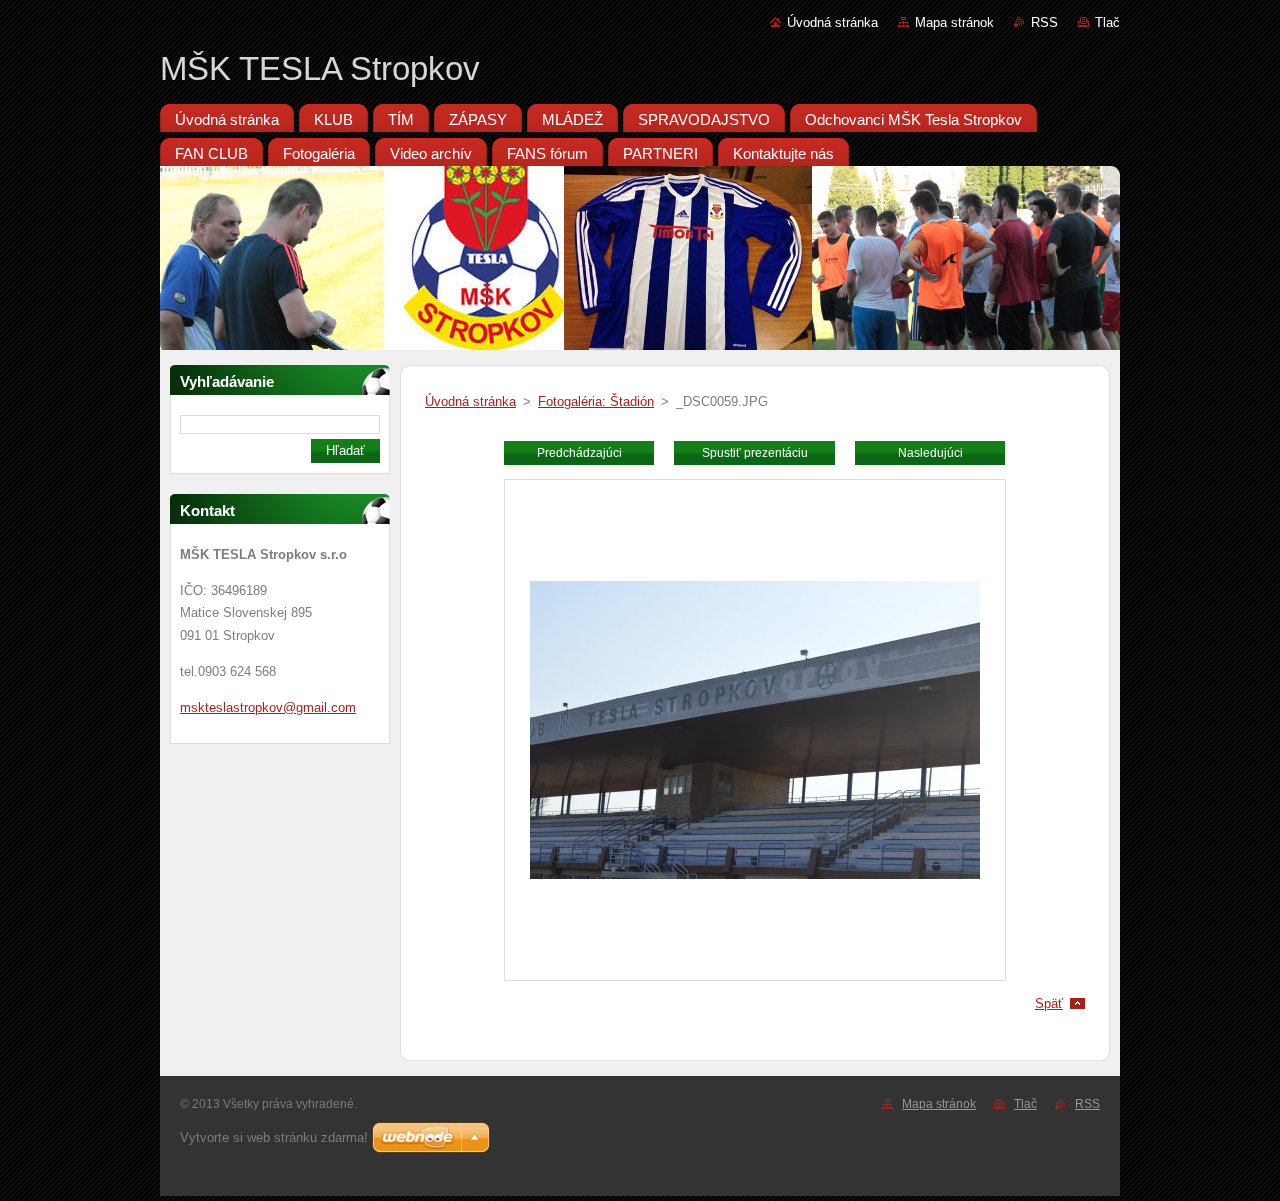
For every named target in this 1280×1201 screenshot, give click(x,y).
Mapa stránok (954, 22)
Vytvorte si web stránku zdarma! (274, 1137)
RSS (1044, 22)
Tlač (1107, 22)
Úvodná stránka (832, 22)
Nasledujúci (930, 453)
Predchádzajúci (579, 453)
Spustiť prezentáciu (755, 453)
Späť (1049, 1003)
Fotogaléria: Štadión (596, 401)
